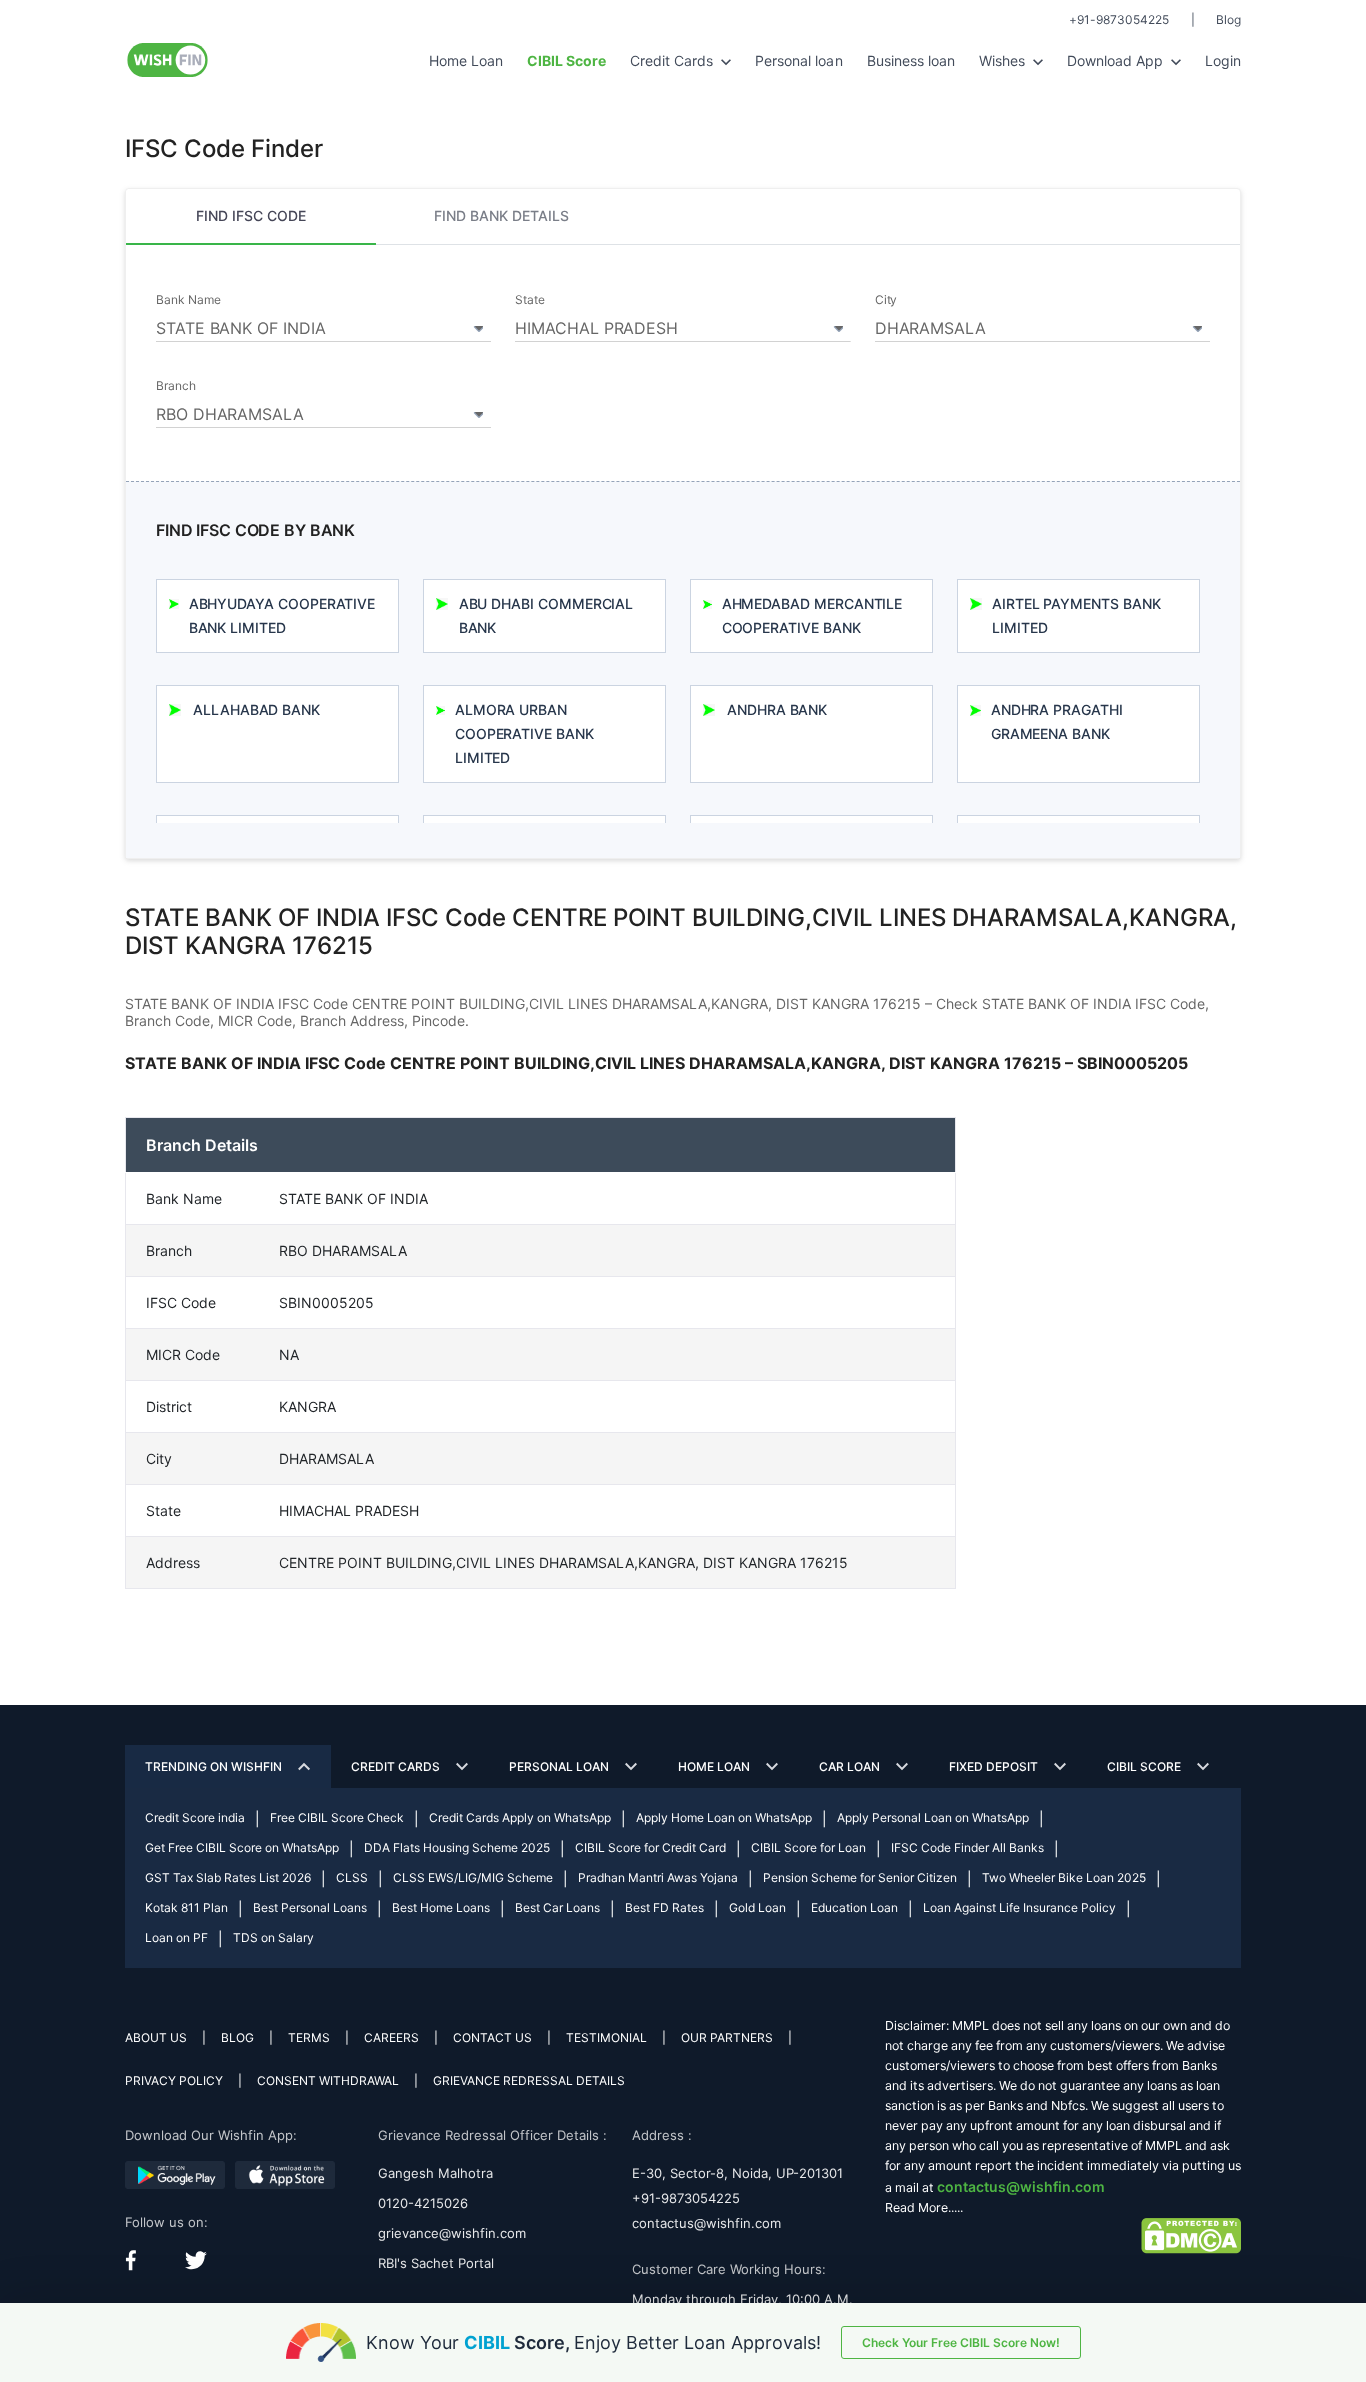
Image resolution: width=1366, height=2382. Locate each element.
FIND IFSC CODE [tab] (251, 215)
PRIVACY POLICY (174, 2080)
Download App (1117, 60)
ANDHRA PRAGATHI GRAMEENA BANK (1057, 721)
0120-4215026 (423, 2203)
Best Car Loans (557, 1907)
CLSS (352, 1877)
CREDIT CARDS (395, 1766)
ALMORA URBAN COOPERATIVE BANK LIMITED (524, 733)
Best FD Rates (664, 1907)
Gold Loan (757, 1907)
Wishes (1004, 60)
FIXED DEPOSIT (993, 1766)
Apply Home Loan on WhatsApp (724, 1817)
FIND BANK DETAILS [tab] (501, 215)
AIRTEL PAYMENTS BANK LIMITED (1076, 615)
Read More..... (924, 2207)
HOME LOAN (714, 1766)
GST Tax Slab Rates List (228, 1877)
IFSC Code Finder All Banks (967, 1847)
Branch (176, 386)
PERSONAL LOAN (559, 1766)
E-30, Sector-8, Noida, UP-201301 (737, 2173)
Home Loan (466, 60)
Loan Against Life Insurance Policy (1019, 1907)
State (530, 300)
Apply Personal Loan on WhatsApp (933, 1817)
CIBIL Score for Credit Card (650, 1847)
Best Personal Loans (310, 1907)
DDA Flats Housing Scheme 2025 (457, 1847)
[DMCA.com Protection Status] (1191, 2234)
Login (1223, 60)
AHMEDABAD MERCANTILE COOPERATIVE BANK (812, 615)
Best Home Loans (441, 1907)
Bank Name (188, 300)
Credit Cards (673, 60)
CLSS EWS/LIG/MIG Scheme (473, 1877)
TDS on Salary (273, 1937)
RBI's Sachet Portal (436, 2263)
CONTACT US (492, 2037)
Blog (1228, 19)
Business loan (911, 60)
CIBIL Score (1144, 1766)
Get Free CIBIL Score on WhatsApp (242, 1847)
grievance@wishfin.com (452, 2233)
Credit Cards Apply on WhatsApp (520, 1817)
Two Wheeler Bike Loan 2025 (1064, 1877)
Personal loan (798, 60)
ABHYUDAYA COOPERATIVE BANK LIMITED (282, 615)
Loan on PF (176, 1937)
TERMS (309, 2037)
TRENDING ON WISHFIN (213, 1766)
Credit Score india (195, 1817)
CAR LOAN (849, 1766)
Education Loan (854, 1907)
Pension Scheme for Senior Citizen (860, 1877)
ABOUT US (156, 2037)
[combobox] (323, 325)
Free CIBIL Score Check (337, 1817)
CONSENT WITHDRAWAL (328, 2080)
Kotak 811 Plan (186, 1907)
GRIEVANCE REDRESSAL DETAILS (529, 2080)
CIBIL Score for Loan (808, 1847)
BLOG (237, 2037)
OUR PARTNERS (727, 2037)
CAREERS (391, 2037)
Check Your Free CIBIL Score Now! (961, 2342)
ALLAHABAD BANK (256, 709)
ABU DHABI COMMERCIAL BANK (546, 615)
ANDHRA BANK (777, 709)
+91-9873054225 (1119, 19)
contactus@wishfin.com (706, 2223)
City (886, 300)
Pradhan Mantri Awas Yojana (658, 1877)
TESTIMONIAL (606, 2037)
